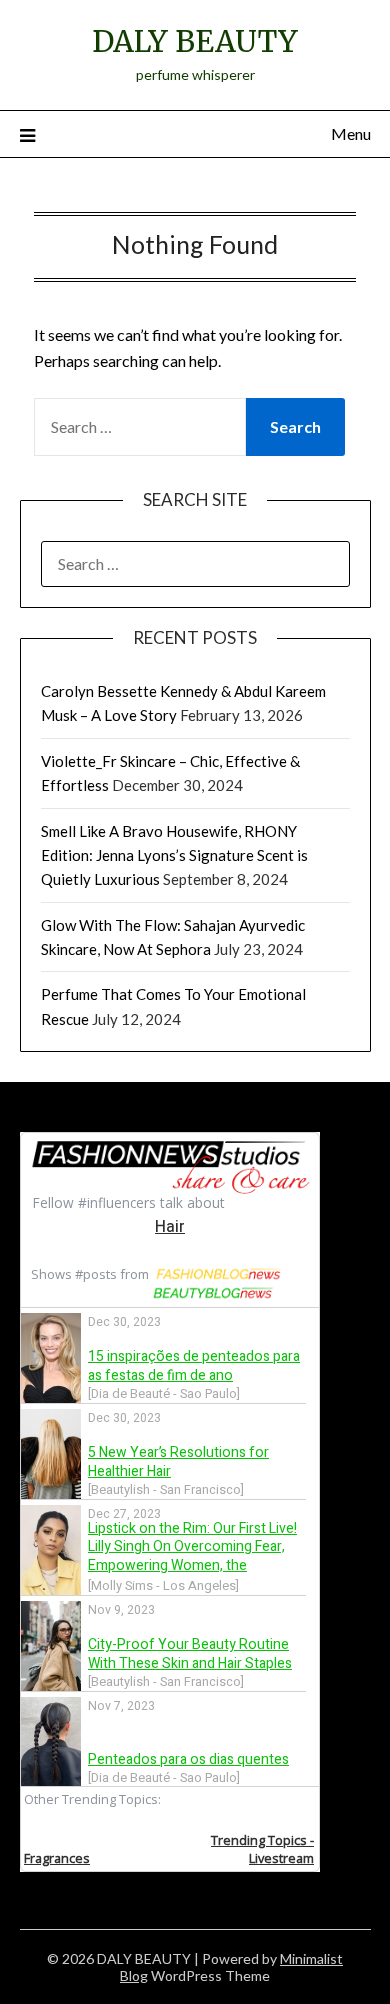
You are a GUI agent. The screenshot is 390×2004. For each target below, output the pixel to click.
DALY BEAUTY (195, 41)
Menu (351, 133)
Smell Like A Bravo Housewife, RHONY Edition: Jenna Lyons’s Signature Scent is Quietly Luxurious (174, 855)
